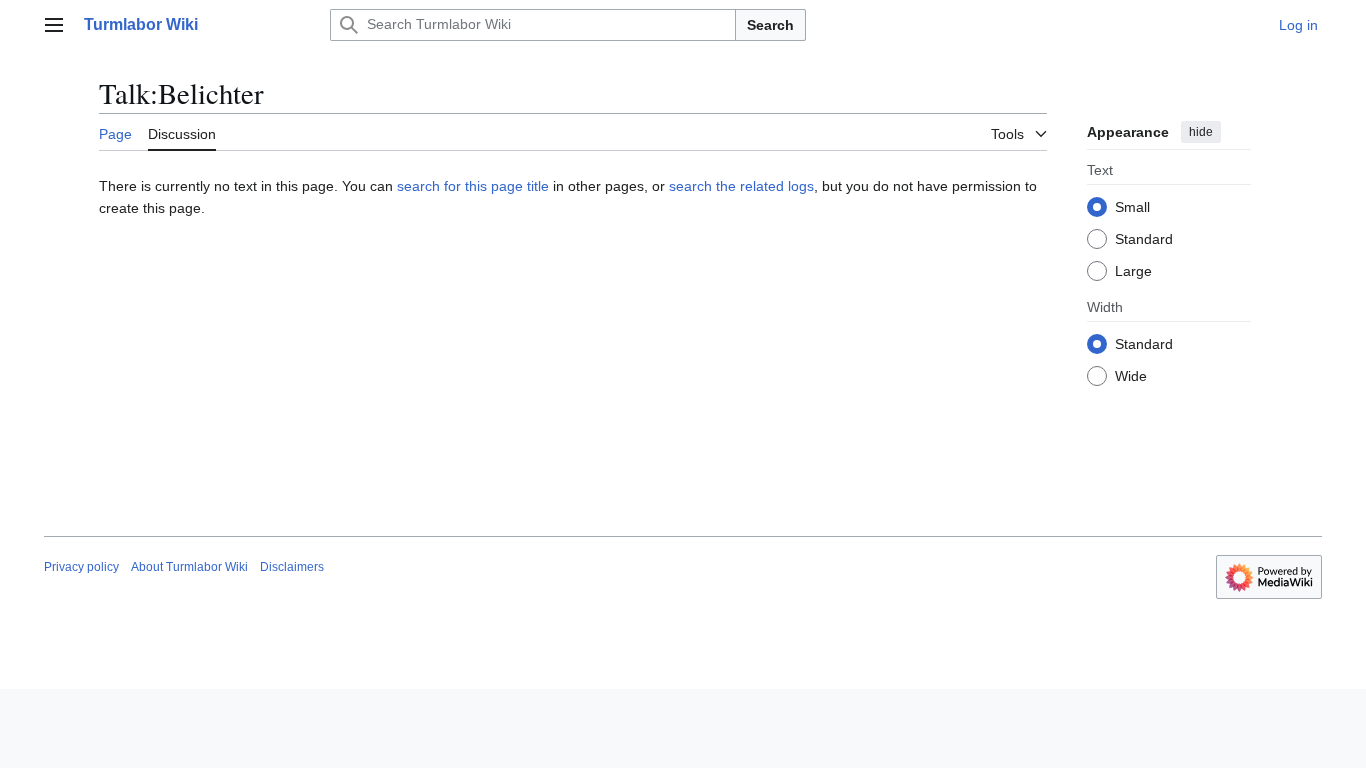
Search (770, 25)
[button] (54, 25)
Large (1133, 271)
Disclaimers (292, 567)
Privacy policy (81, 567)
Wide (1131, 376)
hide (1201, 132)
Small (1132, 207)
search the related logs (741, 186)
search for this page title (473, 186)
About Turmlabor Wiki (189, 567)
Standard (1144, 239)
